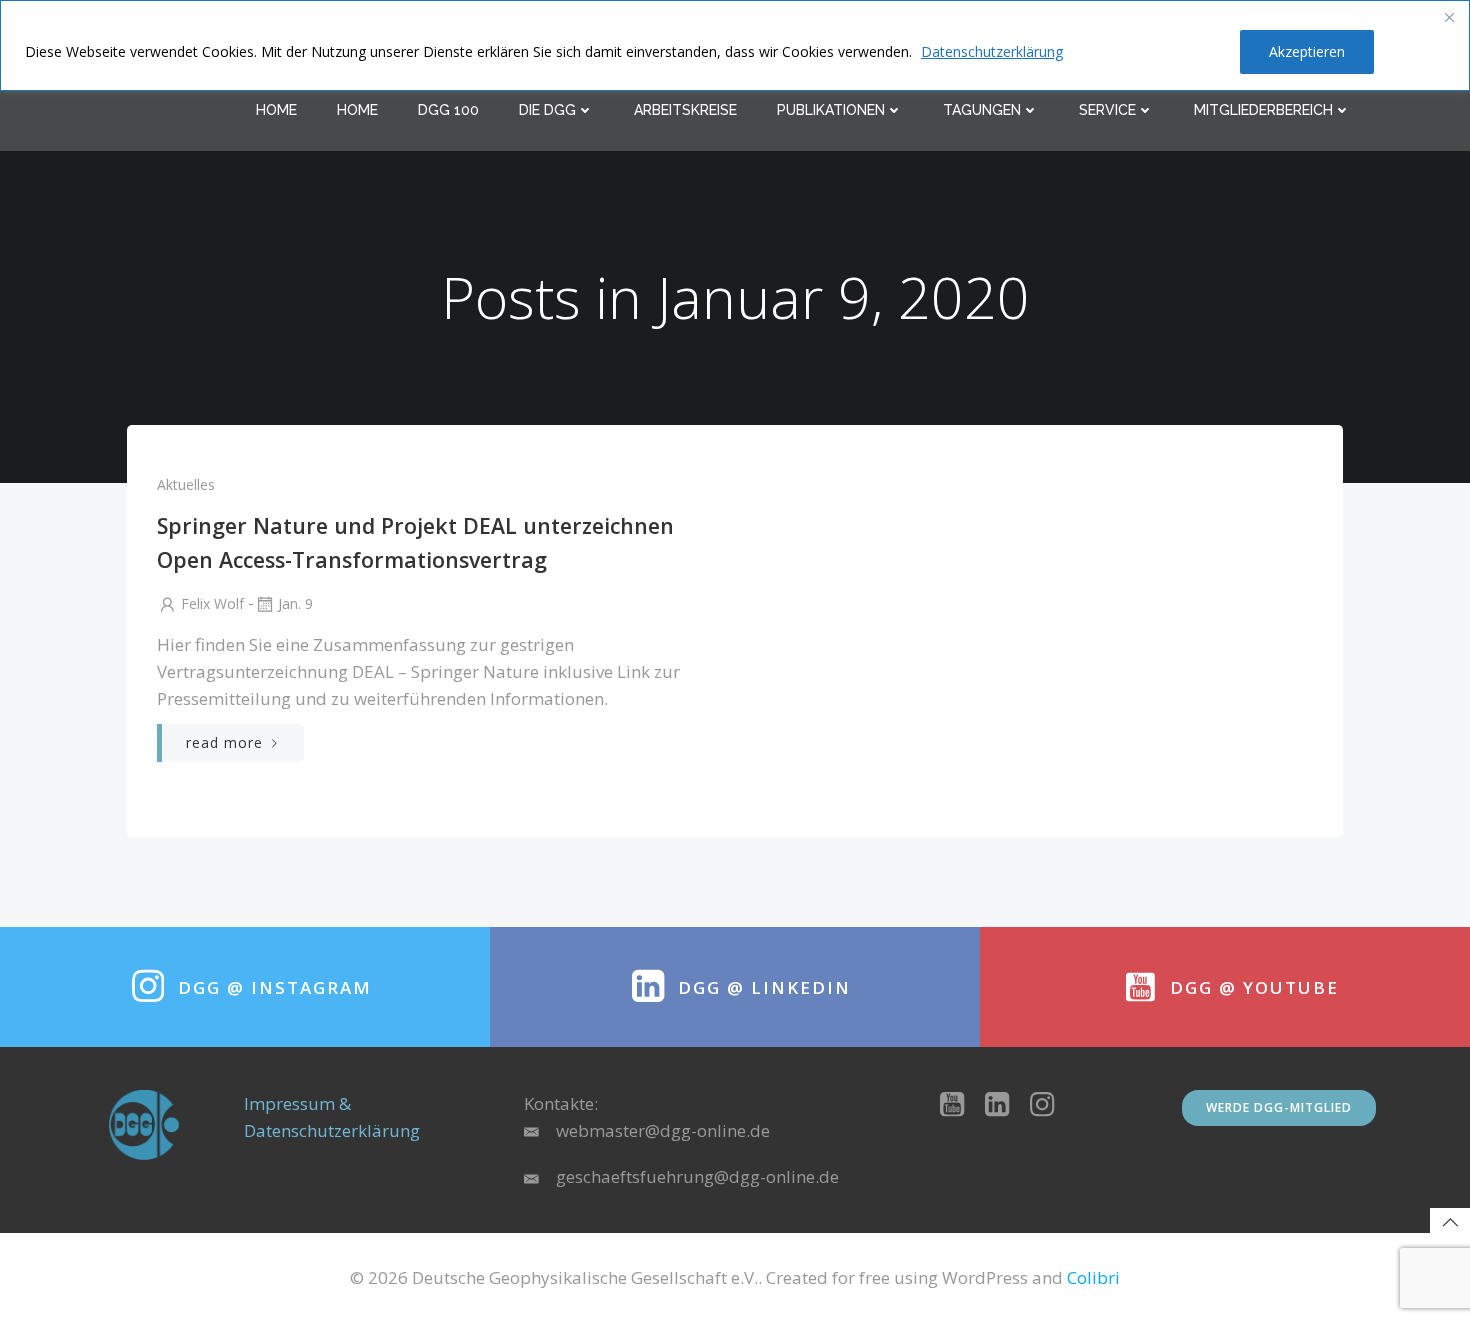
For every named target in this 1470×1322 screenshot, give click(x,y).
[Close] (1449, 17)
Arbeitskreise (685, 110)
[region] (735, 45)
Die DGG (547, 110)
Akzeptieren (1307, 51)
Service (1107, 110)
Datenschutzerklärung (992, 51)
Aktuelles (186, 484)
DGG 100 (448, 110)
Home (276, 110)
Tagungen (982, 110)
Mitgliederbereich (1263, 110)
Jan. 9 (295, 603)
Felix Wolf (212, 603)
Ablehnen (1173, 51)
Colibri (1093, 1277)
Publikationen (831, 110)
